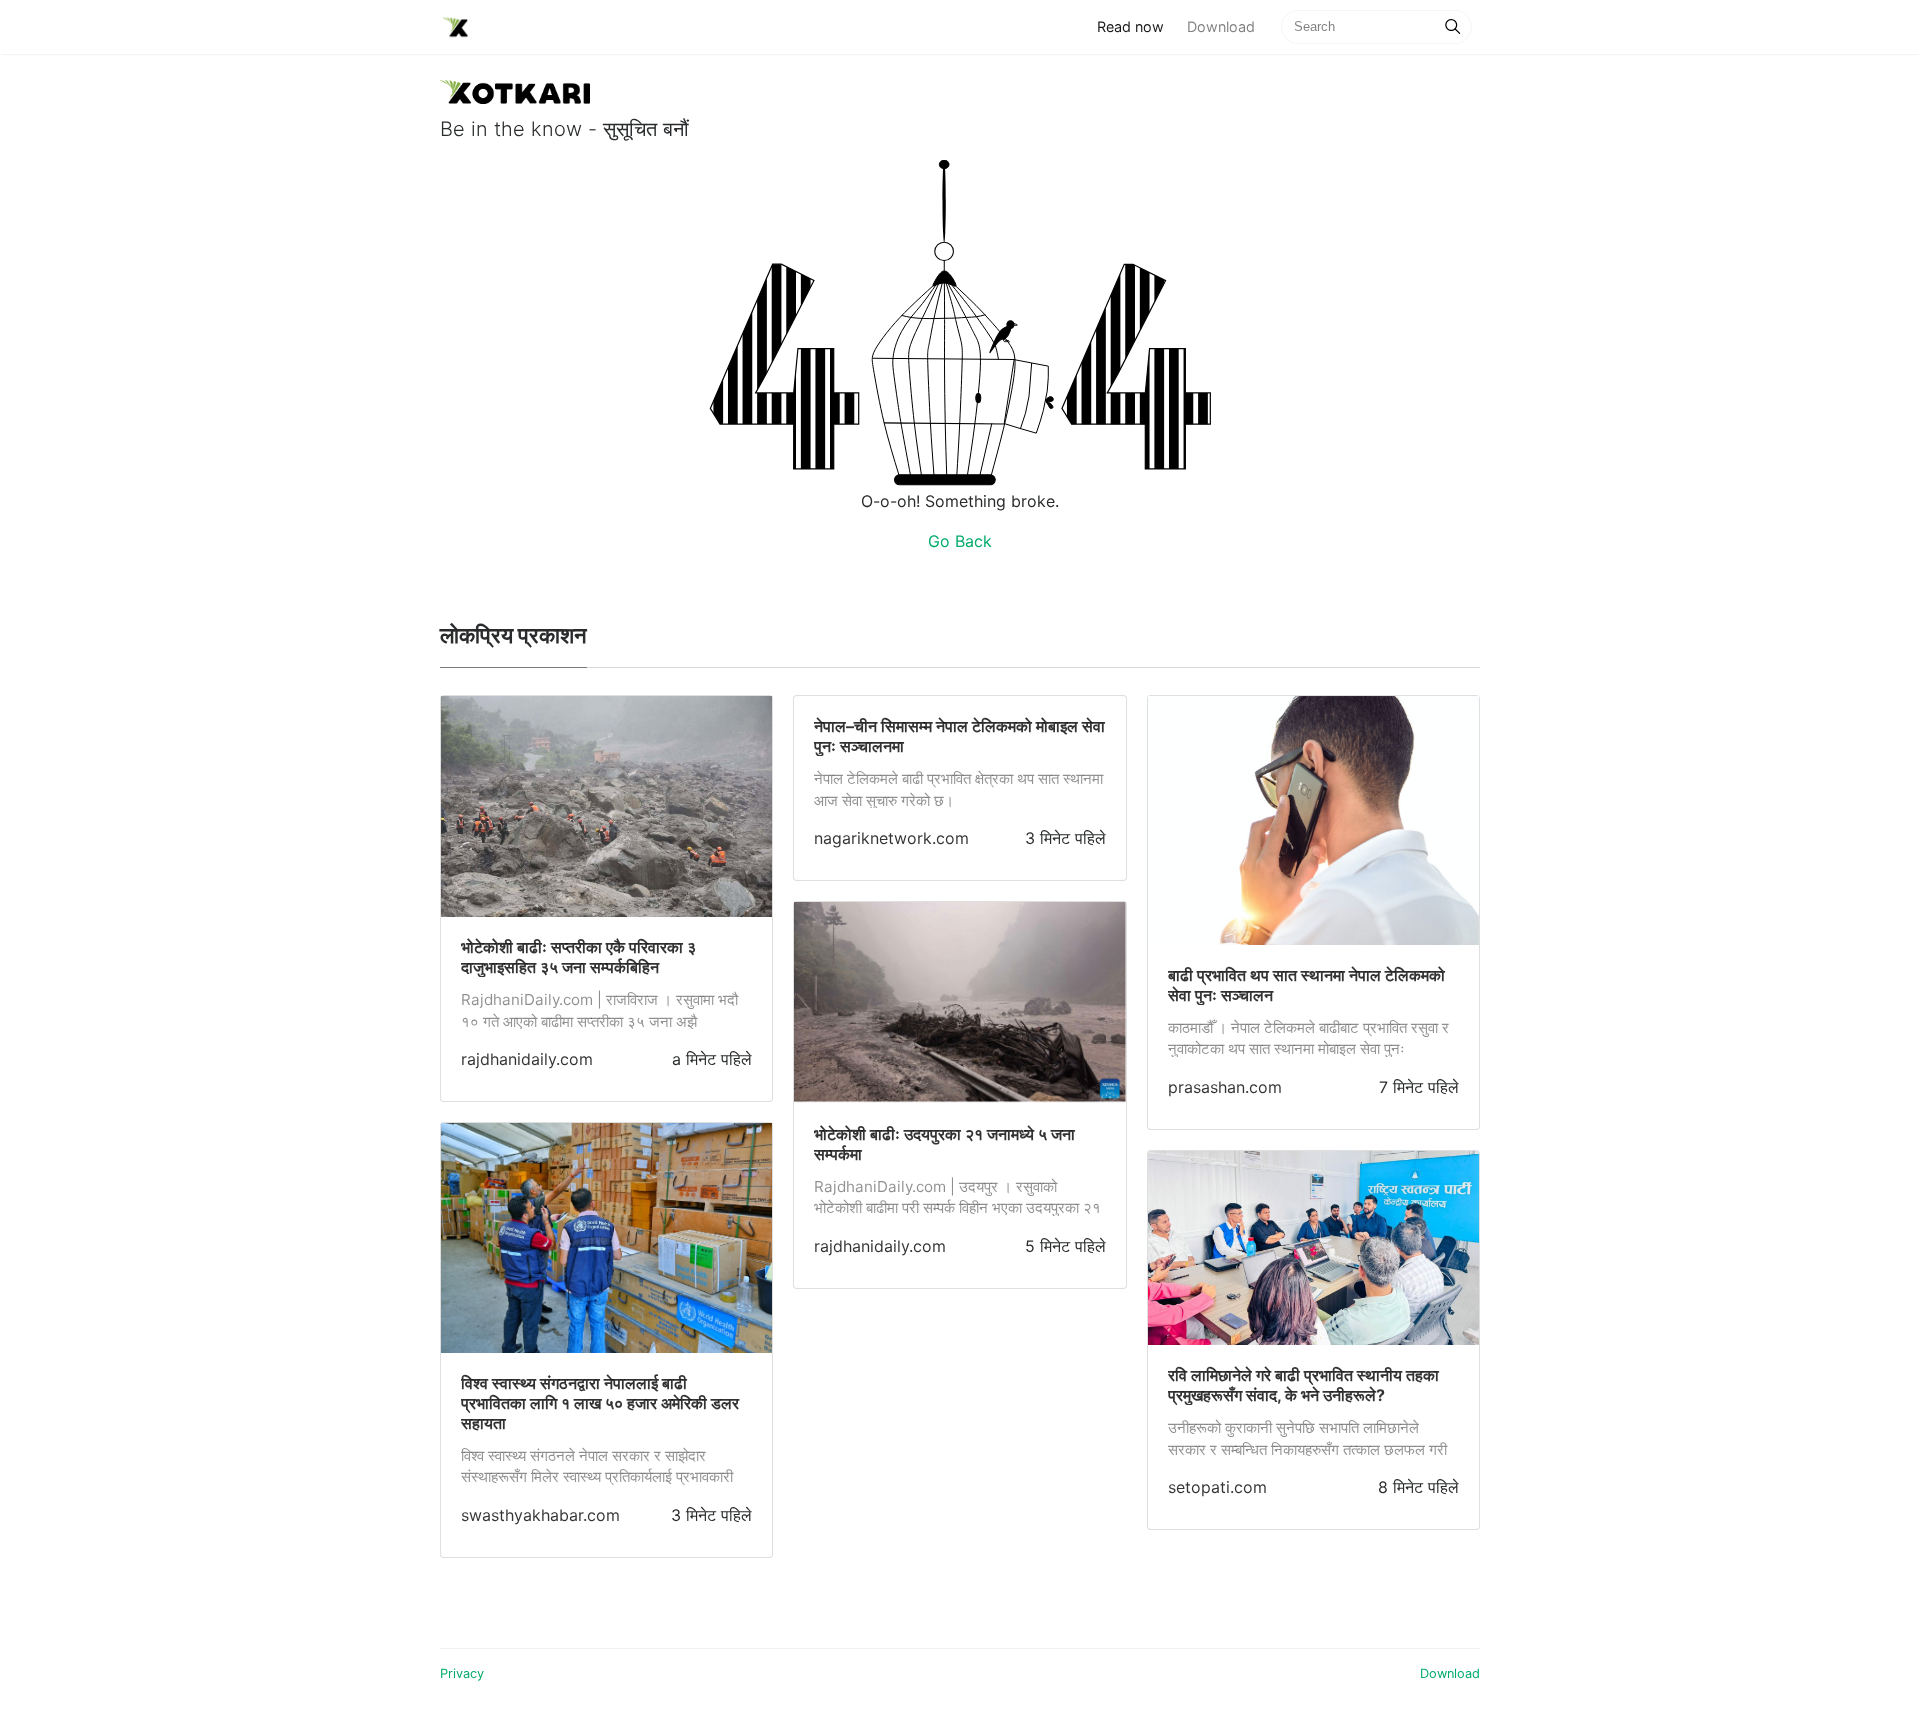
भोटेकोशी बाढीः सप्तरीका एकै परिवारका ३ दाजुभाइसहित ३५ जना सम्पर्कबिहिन (578, 957)
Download (1221, 26)
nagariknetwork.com (891, 838)
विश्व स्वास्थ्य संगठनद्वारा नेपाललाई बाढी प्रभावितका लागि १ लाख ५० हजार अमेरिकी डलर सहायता (600, 1403)
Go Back (960, 541)
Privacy (462, 1673)
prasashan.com (1225, 1087)
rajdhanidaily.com (527, 1059)
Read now (1136, 26)
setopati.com (1217, 1487)
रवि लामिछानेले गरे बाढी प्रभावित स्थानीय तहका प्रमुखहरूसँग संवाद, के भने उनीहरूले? (1303, 1385)
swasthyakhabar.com (540, 1515)
